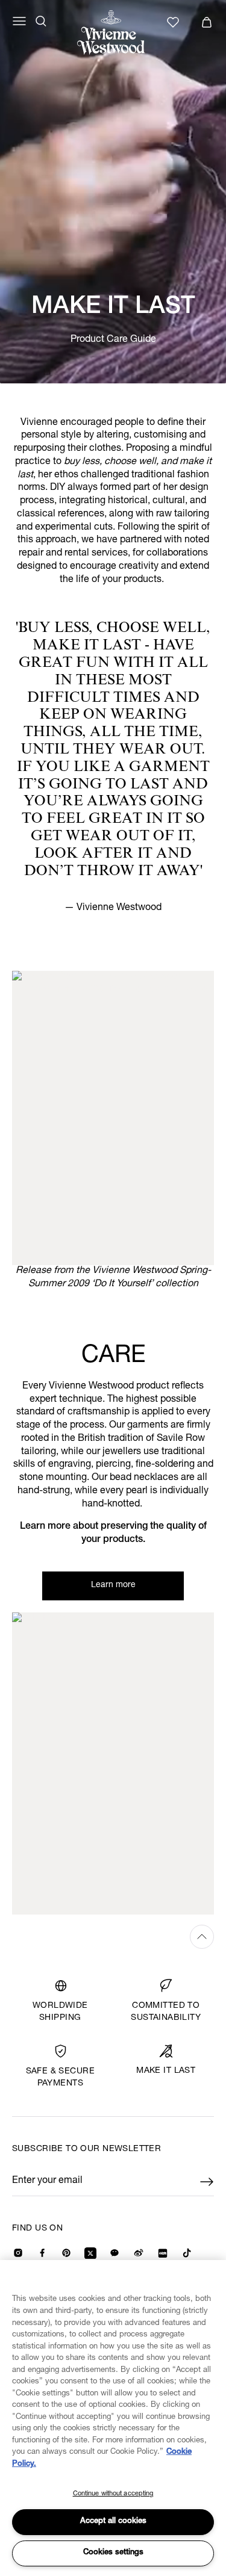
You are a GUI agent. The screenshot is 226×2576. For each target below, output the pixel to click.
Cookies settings (113, 2553)
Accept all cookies (113, 2522)
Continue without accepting (113, 2494)
